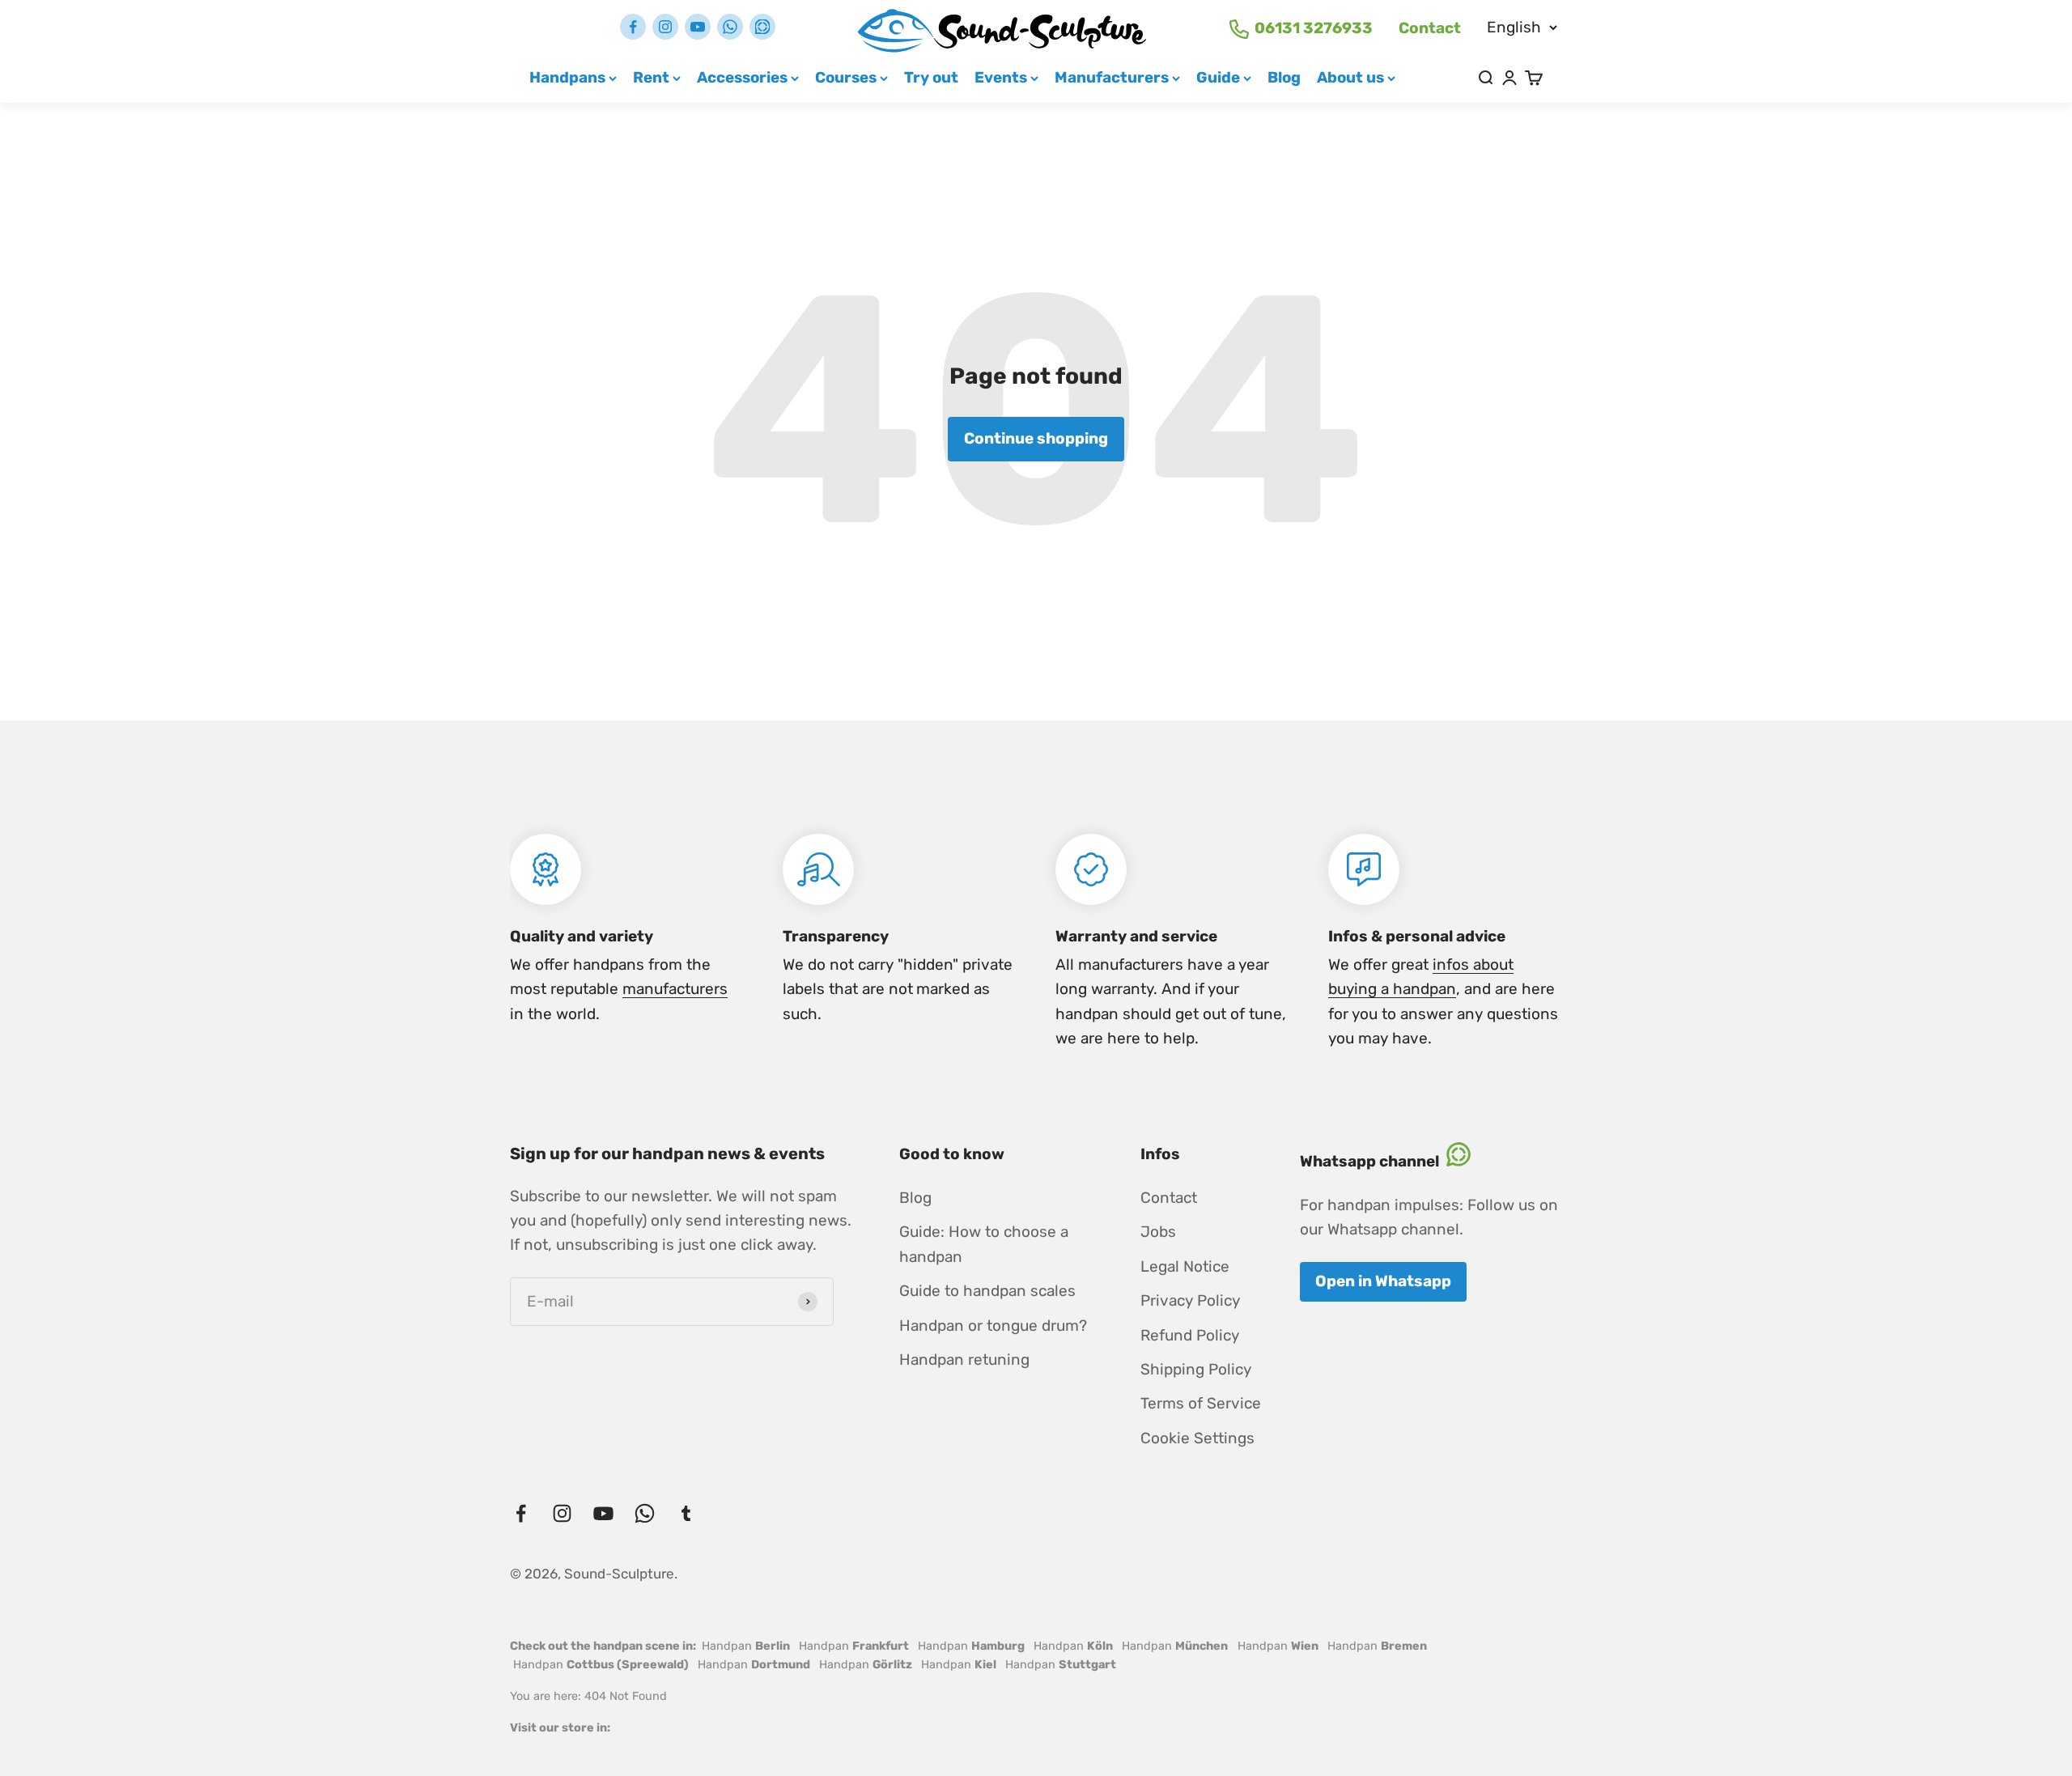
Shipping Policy (1196, 1369)
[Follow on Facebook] (633, 27)
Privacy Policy (1190, 1300)
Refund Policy (1190, 1335)
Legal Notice (1185, 1266)
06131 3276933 (1314, 28)
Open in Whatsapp (1383, 1281)
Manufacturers (1112, 77)
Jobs (1158, 1232)
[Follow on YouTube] (698, 27)
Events (1001, 77)
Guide (1218, 77)
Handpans (567, 77)
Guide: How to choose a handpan (984, 1244)
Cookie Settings (1197, 1438)
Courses (846, 77)
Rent (651, 77)
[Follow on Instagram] (665, 27)
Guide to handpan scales (987, 1291)
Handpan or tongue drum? (993, 1326)
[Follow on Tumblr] (762, 27)
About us (1350, 77)
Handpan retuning (964, 1360)
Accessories (742, 77)
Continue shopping (1036, 438)
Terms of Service (1201, 1403)
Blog (1284, 77)
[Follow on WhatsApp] (730, 27)
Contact (1430, 28)
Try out (931, 77)
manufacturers (675, 989)
